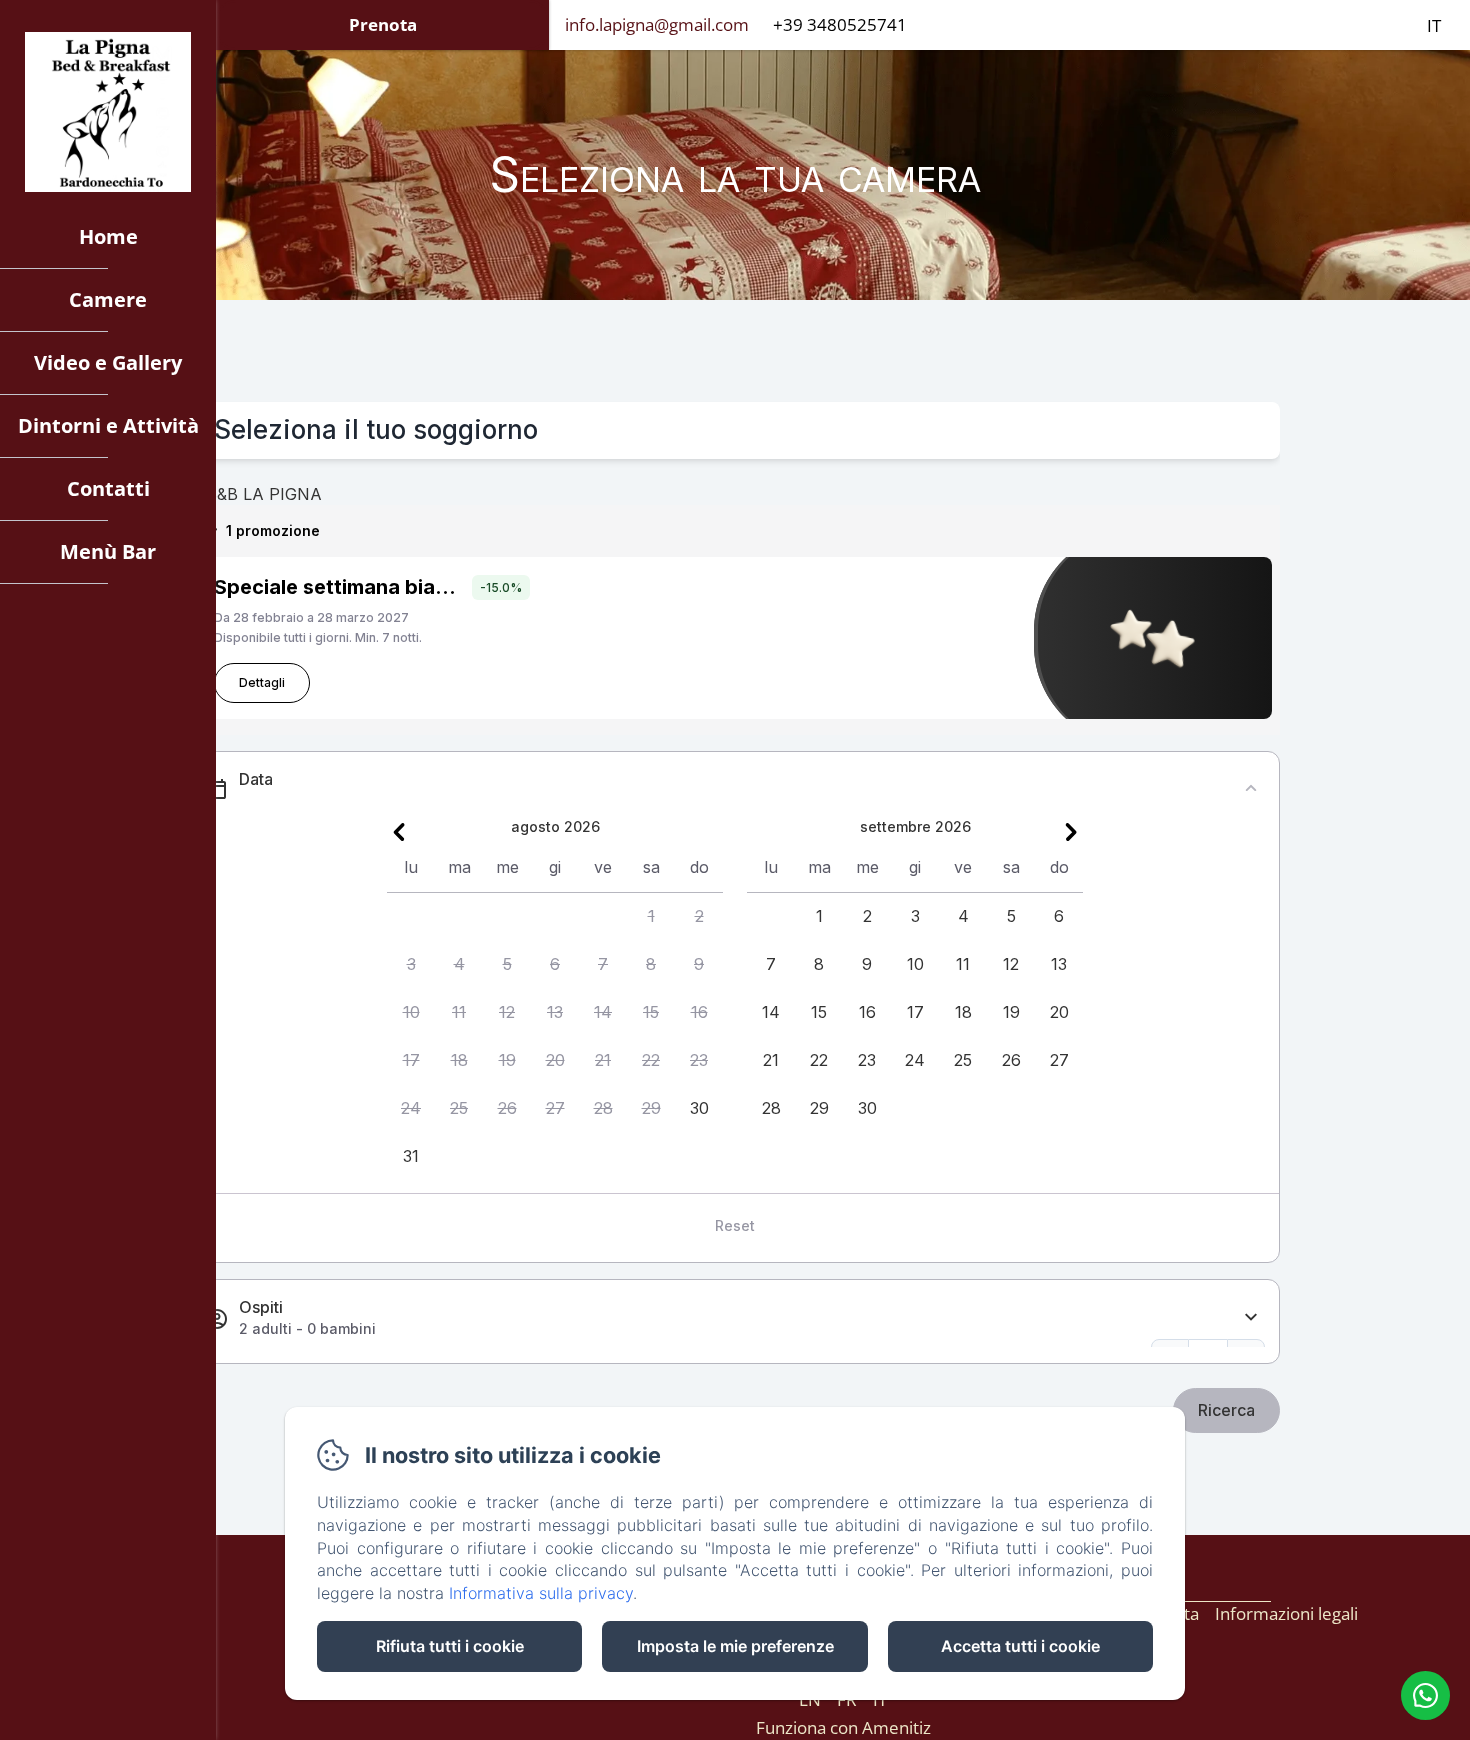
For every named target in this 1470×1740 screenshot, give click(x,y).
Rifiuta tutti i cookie (450, 1646)
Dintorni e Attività (108, 425)
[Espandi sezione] (1251, 1317)
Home (108, 236)
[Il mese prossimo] (1071, 831)
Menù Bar (108, 551)
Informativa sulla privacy (541, 1593)
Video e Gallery (108, 362)
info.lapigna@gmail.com (657, 24)
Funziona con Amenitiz (843, 1727)
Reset (735, 1225)
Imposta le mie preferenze (735, 1646)
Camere (108, 299)
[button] (651, 917)
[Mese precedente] (399, 831)
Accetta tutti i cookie (1020, 1646)
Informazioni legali (1286, 1613)
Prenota (383, 24)
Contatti (108, 488)
